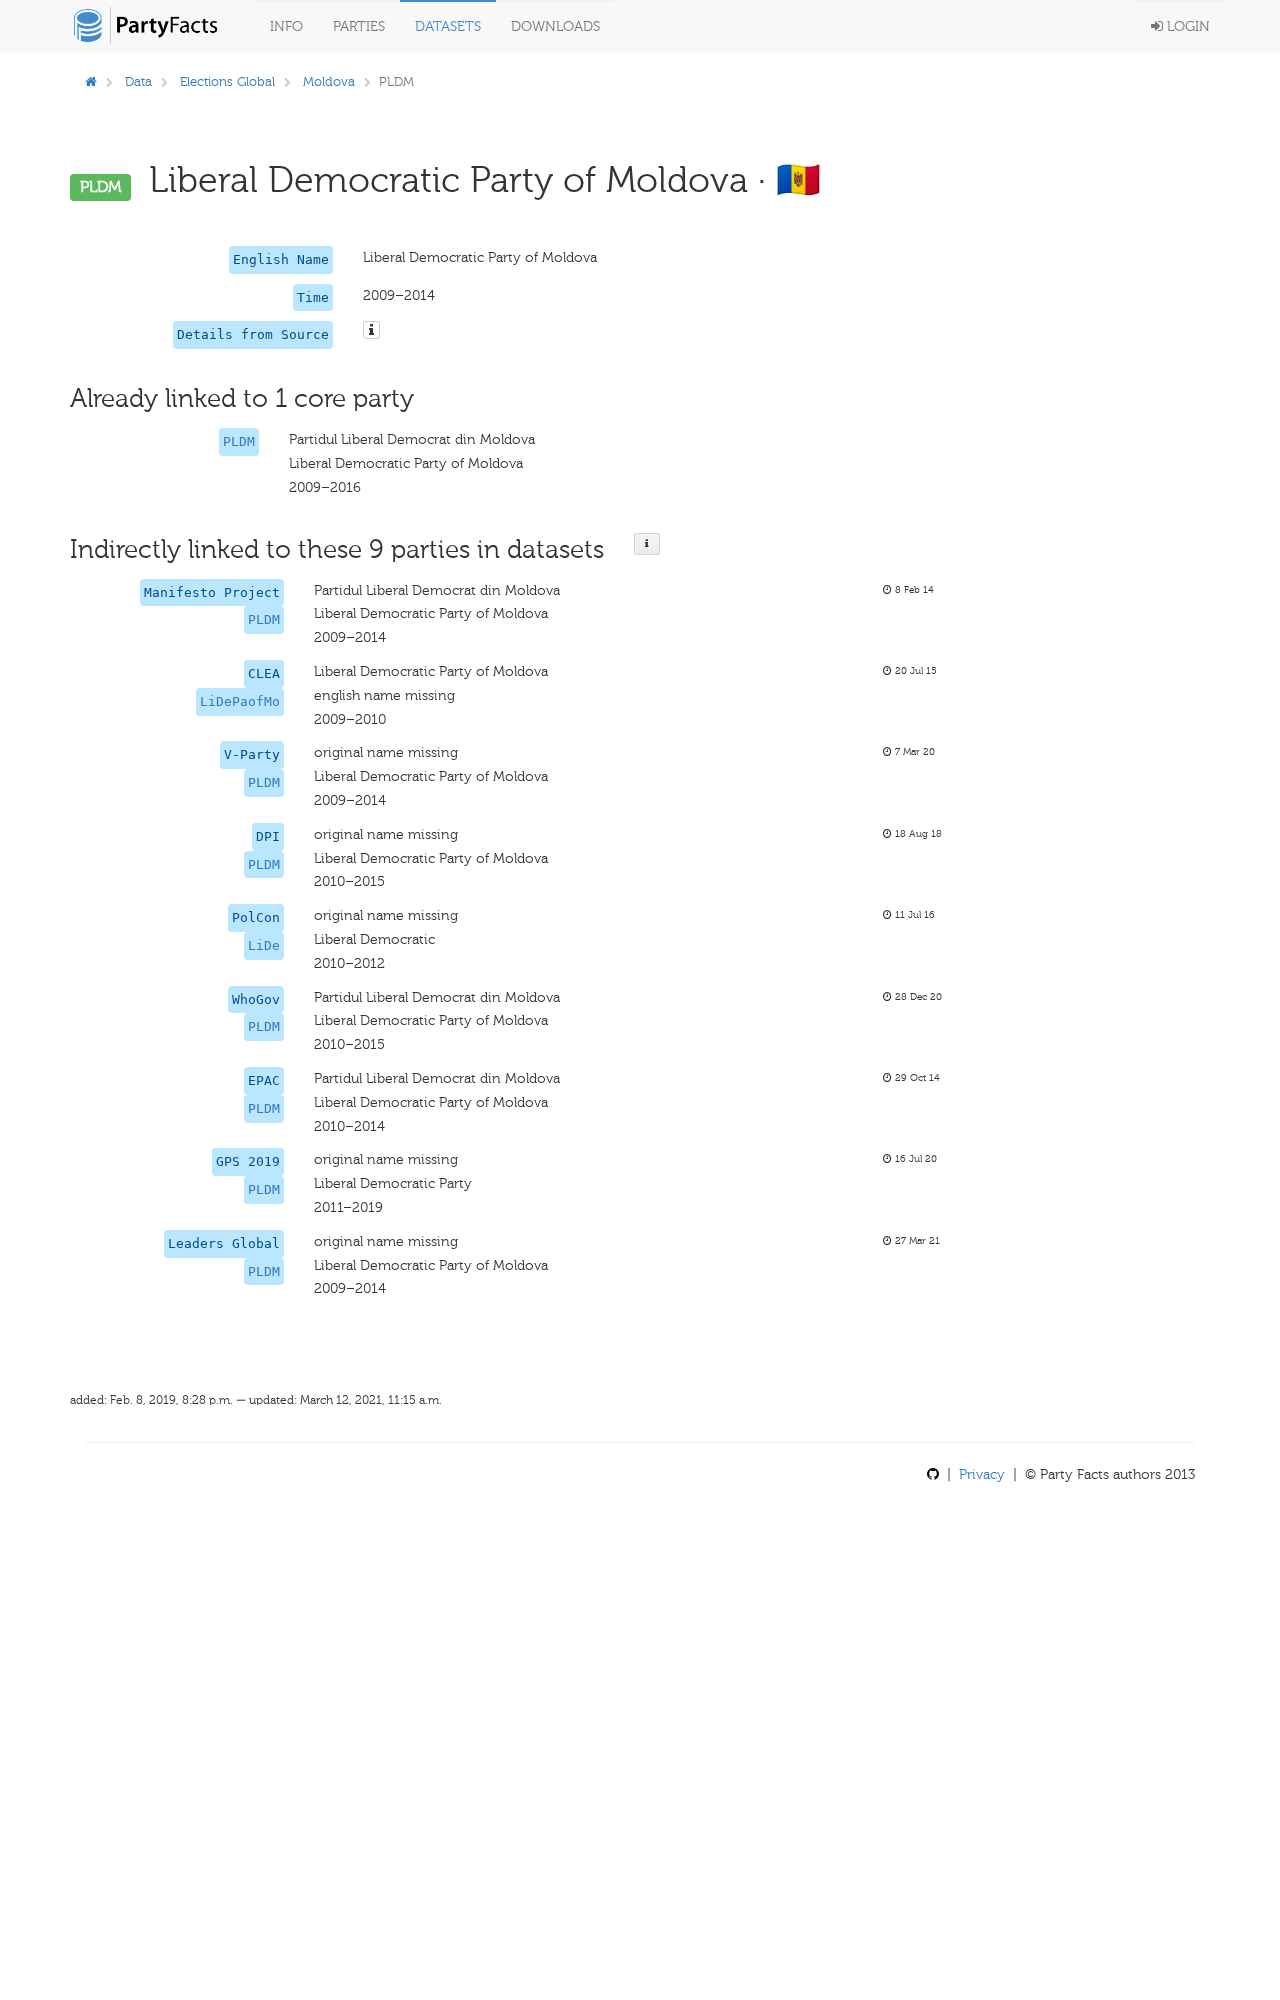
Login (1186, 26)
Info (286, 26)
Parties (359, 26)
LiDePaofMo (240, 701)
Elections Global (227, 81)
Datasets (448, 26)
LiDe (264, 945)
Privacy (982, 1474)
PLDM (239, 441)
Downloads (555, 26)
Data (138, 81)
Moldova (329, 81)
